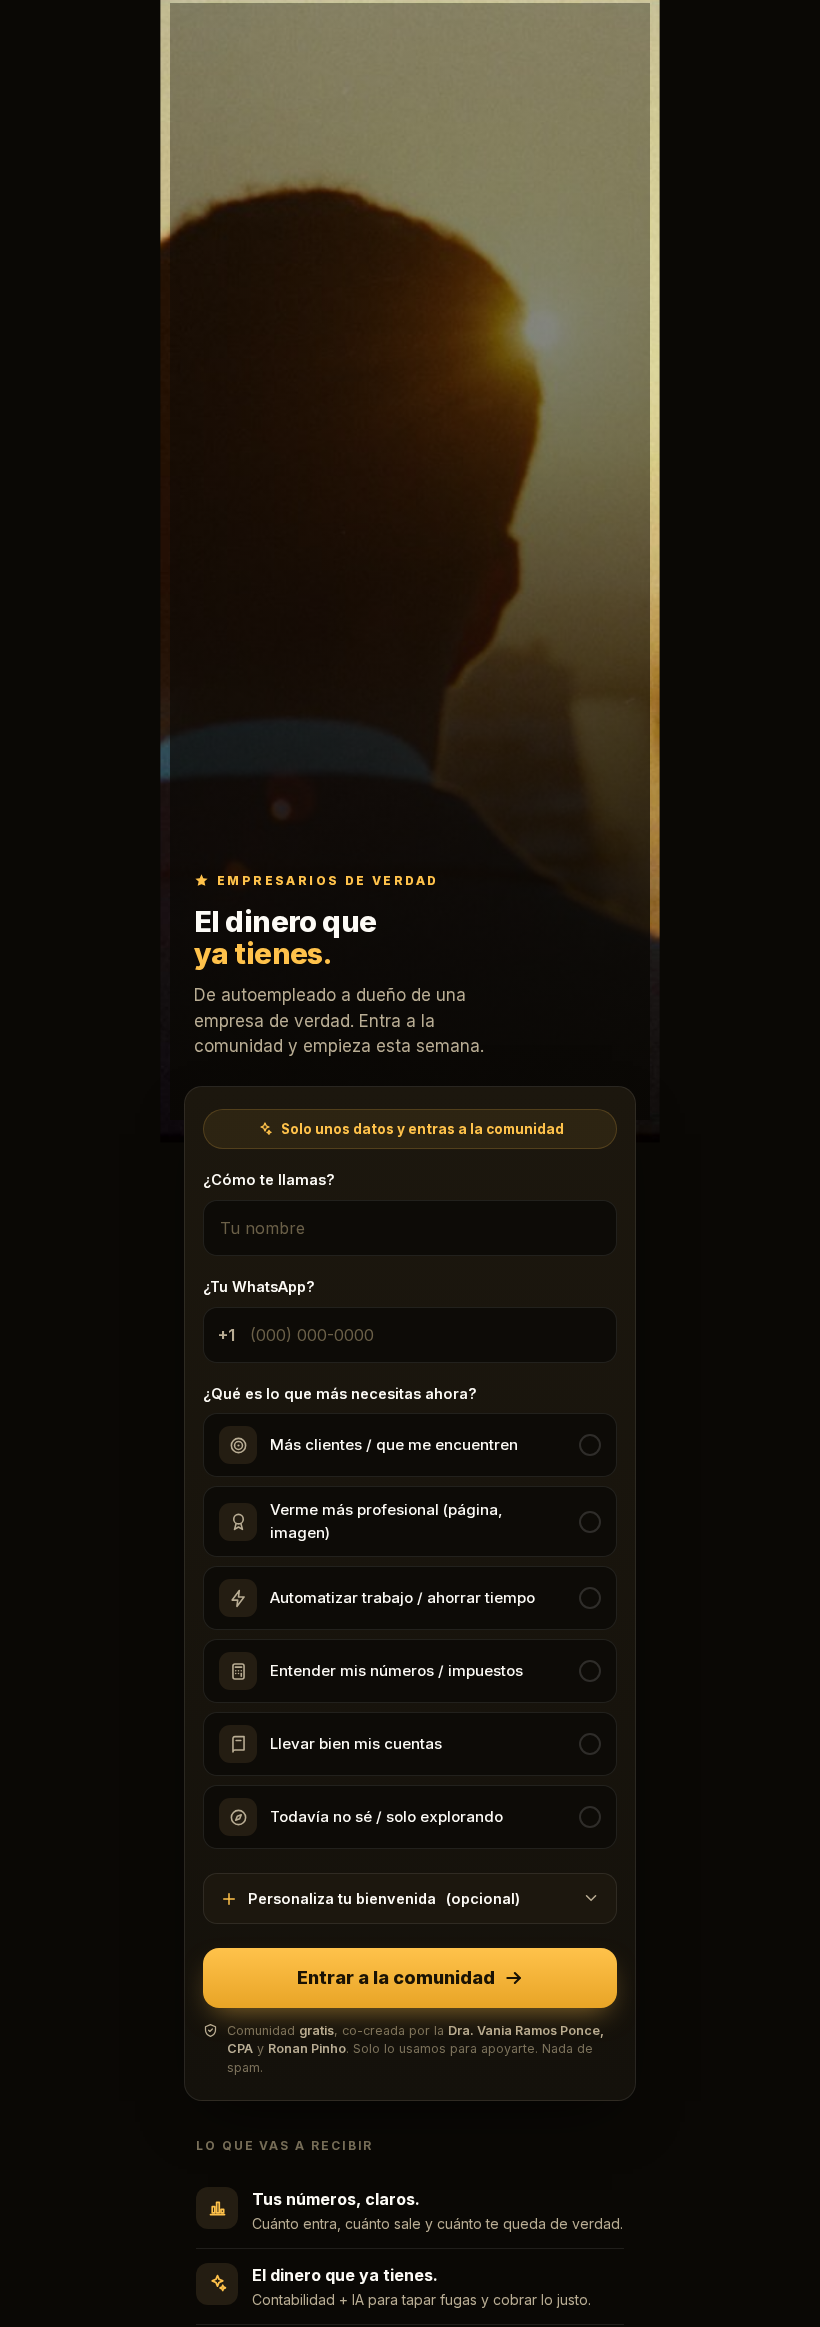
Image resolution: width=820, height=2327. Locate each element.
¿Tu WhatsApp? (259, 1286)
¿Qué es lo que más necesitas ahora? (340, 1393)
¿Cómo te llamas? (269, 1179)
